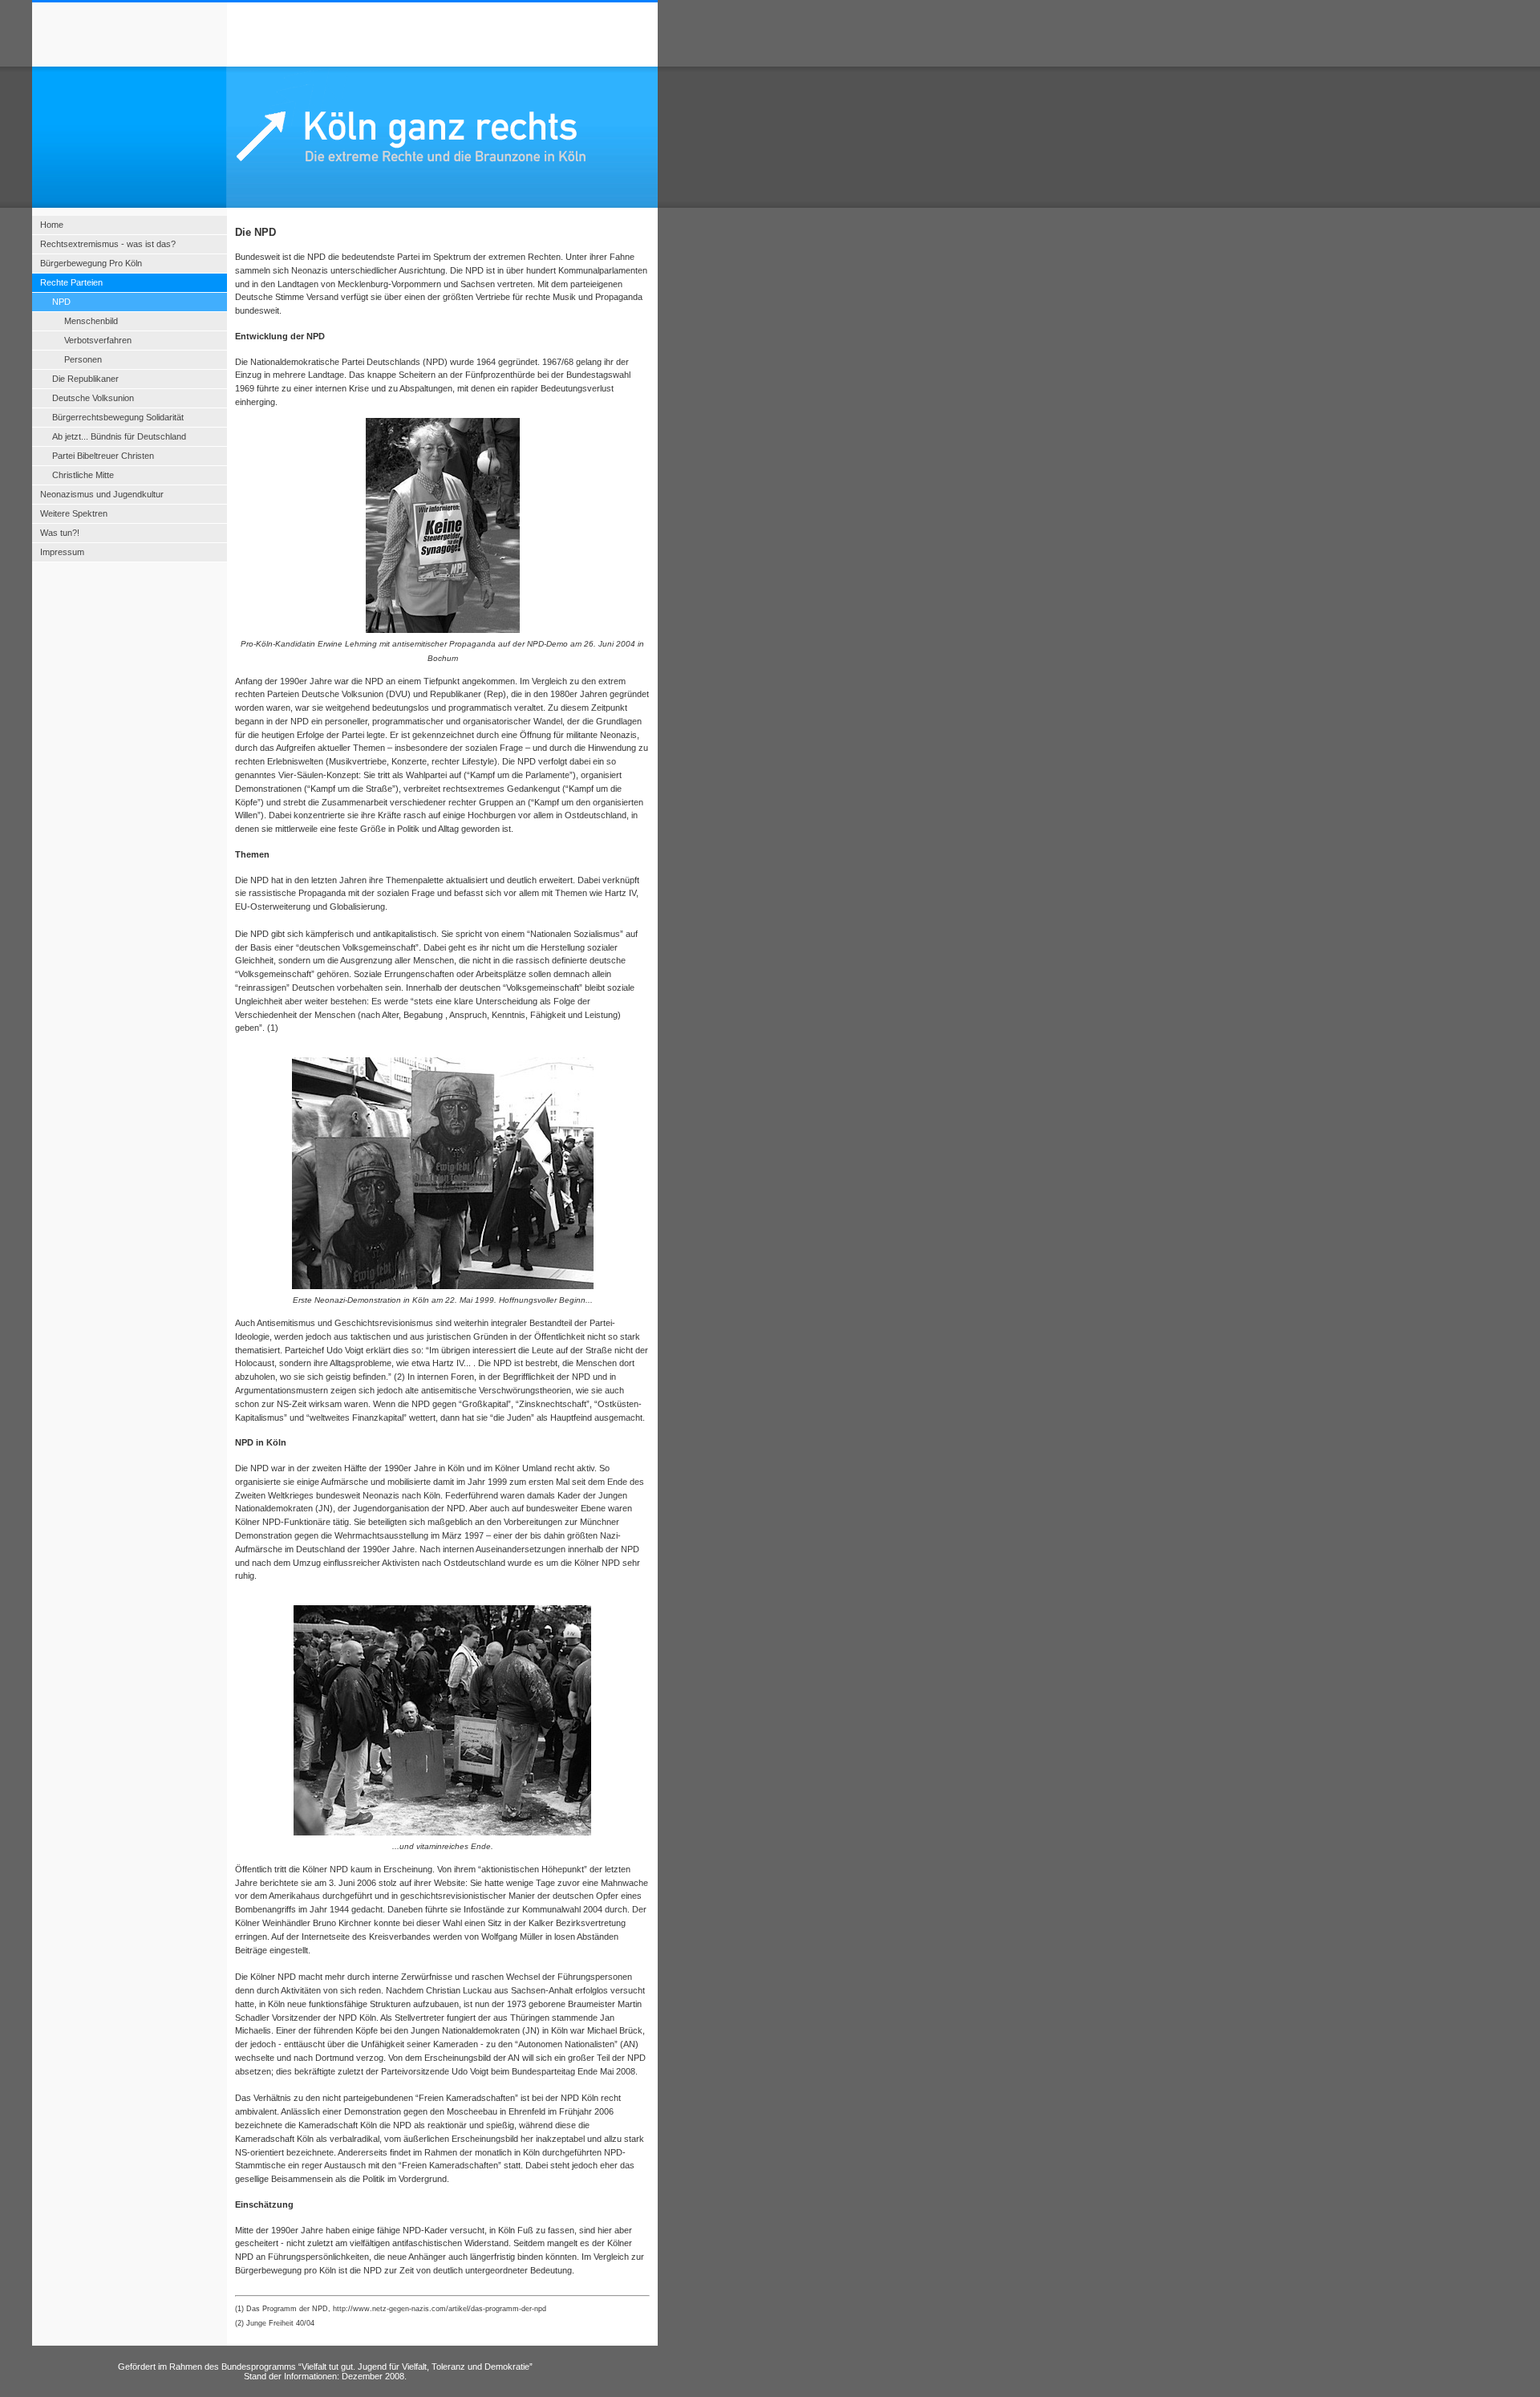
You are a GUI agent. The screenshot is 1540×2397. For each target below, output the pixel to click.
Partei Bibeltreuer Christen (103, 456)
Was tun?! (60, 533)
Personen (83, 359)
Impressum (62, 552)
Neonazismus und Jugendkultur (102, 494)
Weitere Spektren (74, 513)
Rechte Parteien (71, 282)
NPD (61, 302)
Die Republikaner (85, 379)
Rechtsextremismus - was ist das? (108, 244)
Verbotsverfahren (98, 340)
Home (52, 225)
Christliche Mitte (83, 475)
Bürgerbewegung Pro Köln (91, 263)
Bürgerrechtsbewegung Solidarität (118, 417)
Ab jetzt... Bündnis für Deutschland (119, 436)
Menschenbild (91, 321)
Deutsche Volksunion (93, 398)
